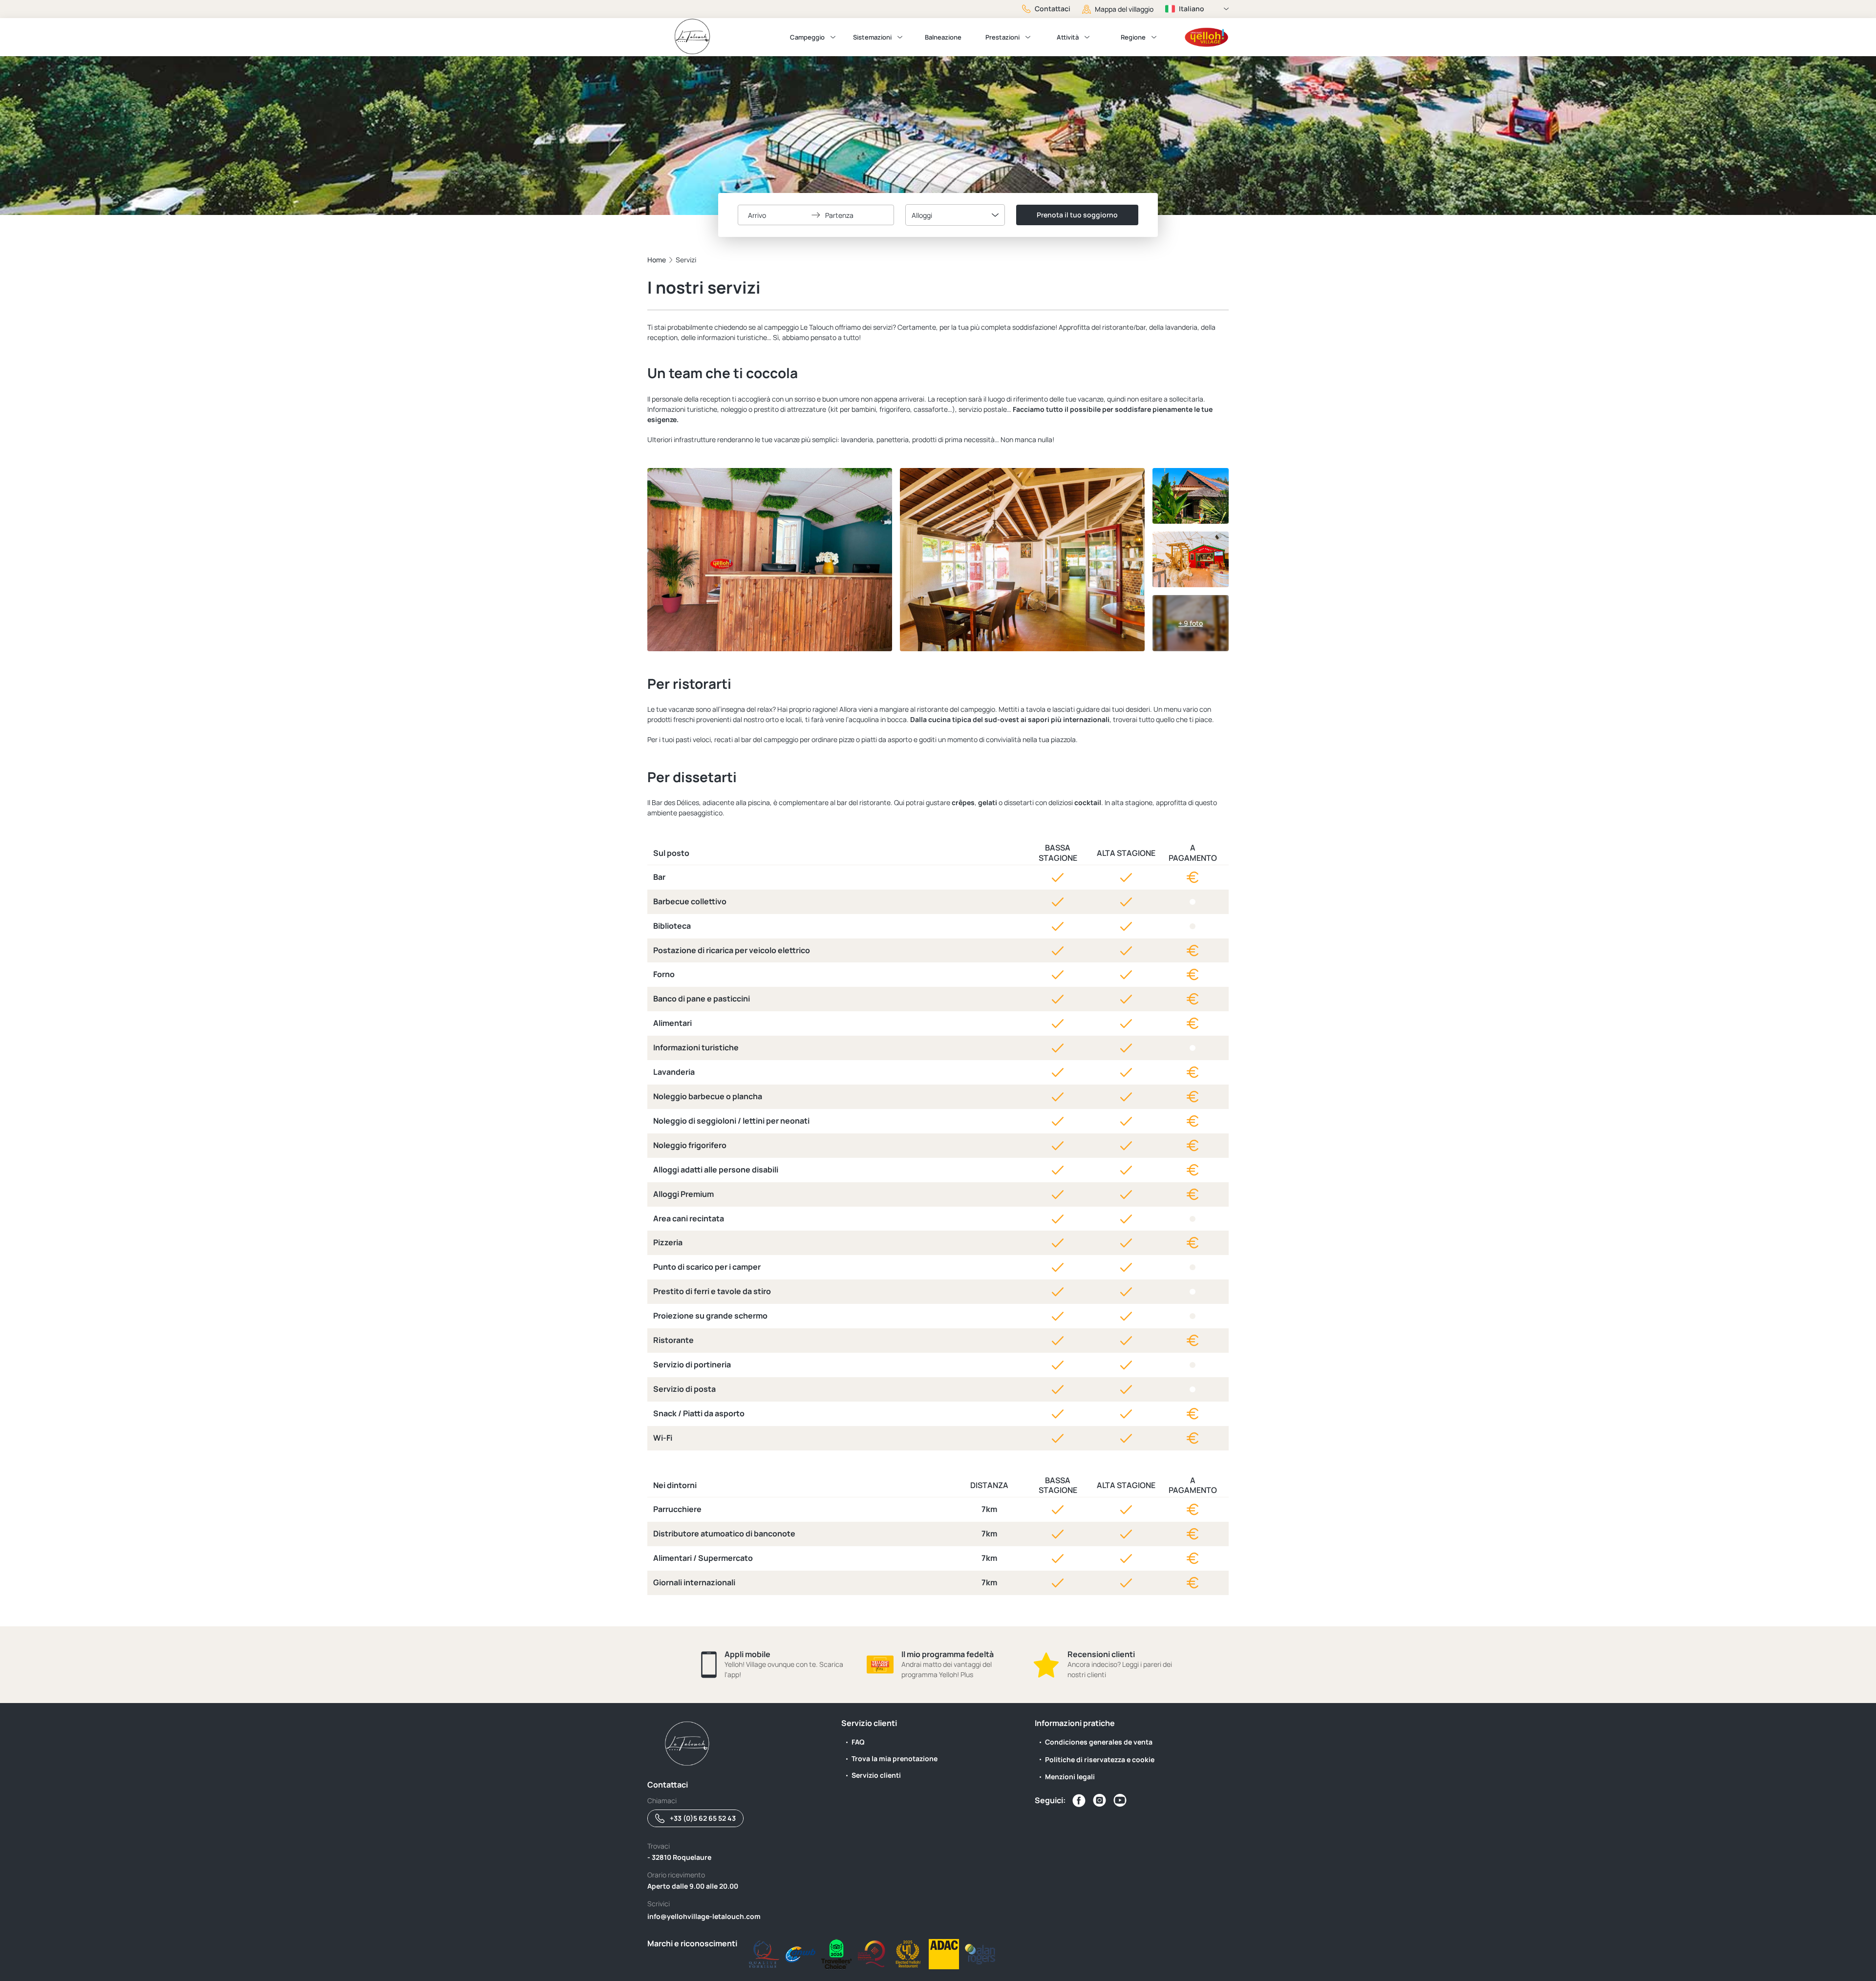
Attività (1068, 37)
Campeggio (807, 37)
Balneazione (943, 37)
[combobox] (955, 215)
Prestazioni (1002, 37)
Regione (1133, 37)
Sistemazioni (872, 37)
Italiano (1192, 9)
